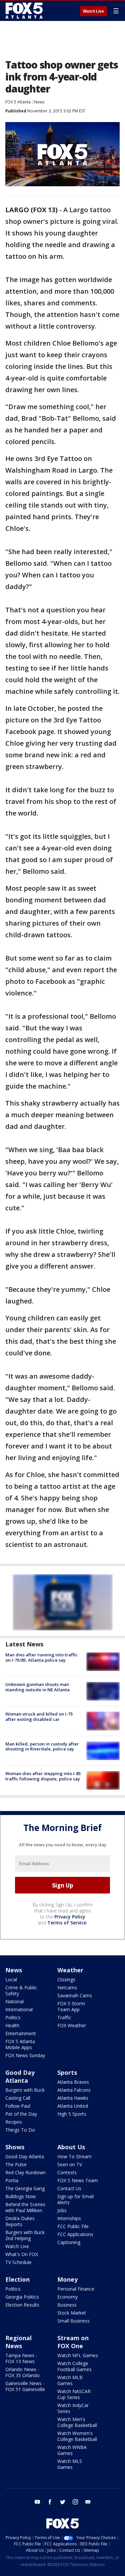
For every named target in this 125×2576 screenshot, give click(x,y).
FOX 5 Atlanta (18, 102)
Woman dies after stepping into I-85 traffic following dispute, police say (43, 1776)
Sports (67, 2072)
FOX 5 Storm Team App (71, 2006)
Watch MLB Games (70, 2380)
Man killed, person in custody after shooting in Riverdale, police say (42, 1746)
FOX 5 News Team (78, 2180)
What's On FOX (22, 2254)
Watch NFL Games (78, 2355)
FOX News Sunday (25, 2055)
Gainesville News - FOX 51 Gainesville (25, 2386)
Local (11, 1979)
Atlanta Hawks (73, 2098)
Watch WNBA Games (72, 2450)
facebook (50, 2502)
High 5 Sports (72, 2114)
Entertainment (21, 2033)
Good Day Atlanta (20, 2076)
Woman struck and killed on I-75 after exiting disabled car (39, 1717)
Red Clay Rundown (25, 2172)
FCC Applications (75, 2234)
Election (17, 2279)
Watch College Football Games (74, 2366)
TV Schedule (18, 2262)
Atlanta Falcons (74, 2090)
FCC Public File (73, 2226)
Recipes (14, 2122)
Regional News (18, 2342)
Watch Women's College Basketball (77, 2436)
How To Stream (74, 2156)
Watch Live (93, 11)
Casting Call (18, 2098)
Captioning (69, 2242)
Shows (15, 2147)
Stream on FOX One (73, 2342)
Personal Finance (76, 2289)
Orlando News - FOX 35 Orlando (22, 2372)
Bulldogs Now (20, 2196)
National (14, 2001)
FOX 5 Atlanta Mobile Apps (20, 2044)
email (88, 2502)
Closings (66, 1979)
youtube (37, 2502)
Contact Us (69, 2188)
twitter (63, 2502)
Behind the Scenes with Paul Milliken (25, 2207)
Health (12, 2025)
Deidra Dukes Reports (20, 2221)
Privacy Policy (70, 1917)
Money (67, 2279)
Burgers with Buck (25, 2090)
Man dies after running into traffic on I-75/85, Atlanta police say (41, 1657)
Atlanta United (73, 2106)
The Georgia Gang (25, 2188)
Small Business (73, 2321)
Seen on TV (70, 2164)
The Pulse (16, 2164)
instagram (75, 2502)
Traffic (64, 2017)
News (39, 102)
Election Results (22, 2305)
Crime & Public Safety (21, 1990)
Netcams (67, 1987)
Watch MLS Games (70, 2464)
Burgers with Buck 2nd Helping (25, 2235)
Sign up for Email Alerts (75, 2199)
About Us (71, 2147)
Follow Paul (18, 2106)
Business (67, 2305)
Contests (67, 2172)
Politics (13, 2017)
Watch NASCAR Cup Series (74, 2394)
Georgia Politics (22, 2297)
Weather (70, 1970)
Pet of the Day (21, 2114)
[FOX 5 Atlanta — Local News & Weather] (25, 11)
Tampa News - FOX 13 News (21, 2358)
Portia (12, 2180)
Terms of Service (67, 1923)
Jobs (62, 2210)
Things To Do (20, 2130)
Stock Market (72, 2313)
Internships (69, 2218)
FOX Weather (72, 2025)
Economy (67, 2297)
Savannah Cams (75, 1995)
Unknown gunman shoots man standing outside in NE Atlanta (37, 1687)
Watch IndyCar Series (73, 2408)
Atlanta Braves (73, 2082)
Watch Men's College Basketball (77, 2422)
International (19, 2009)
